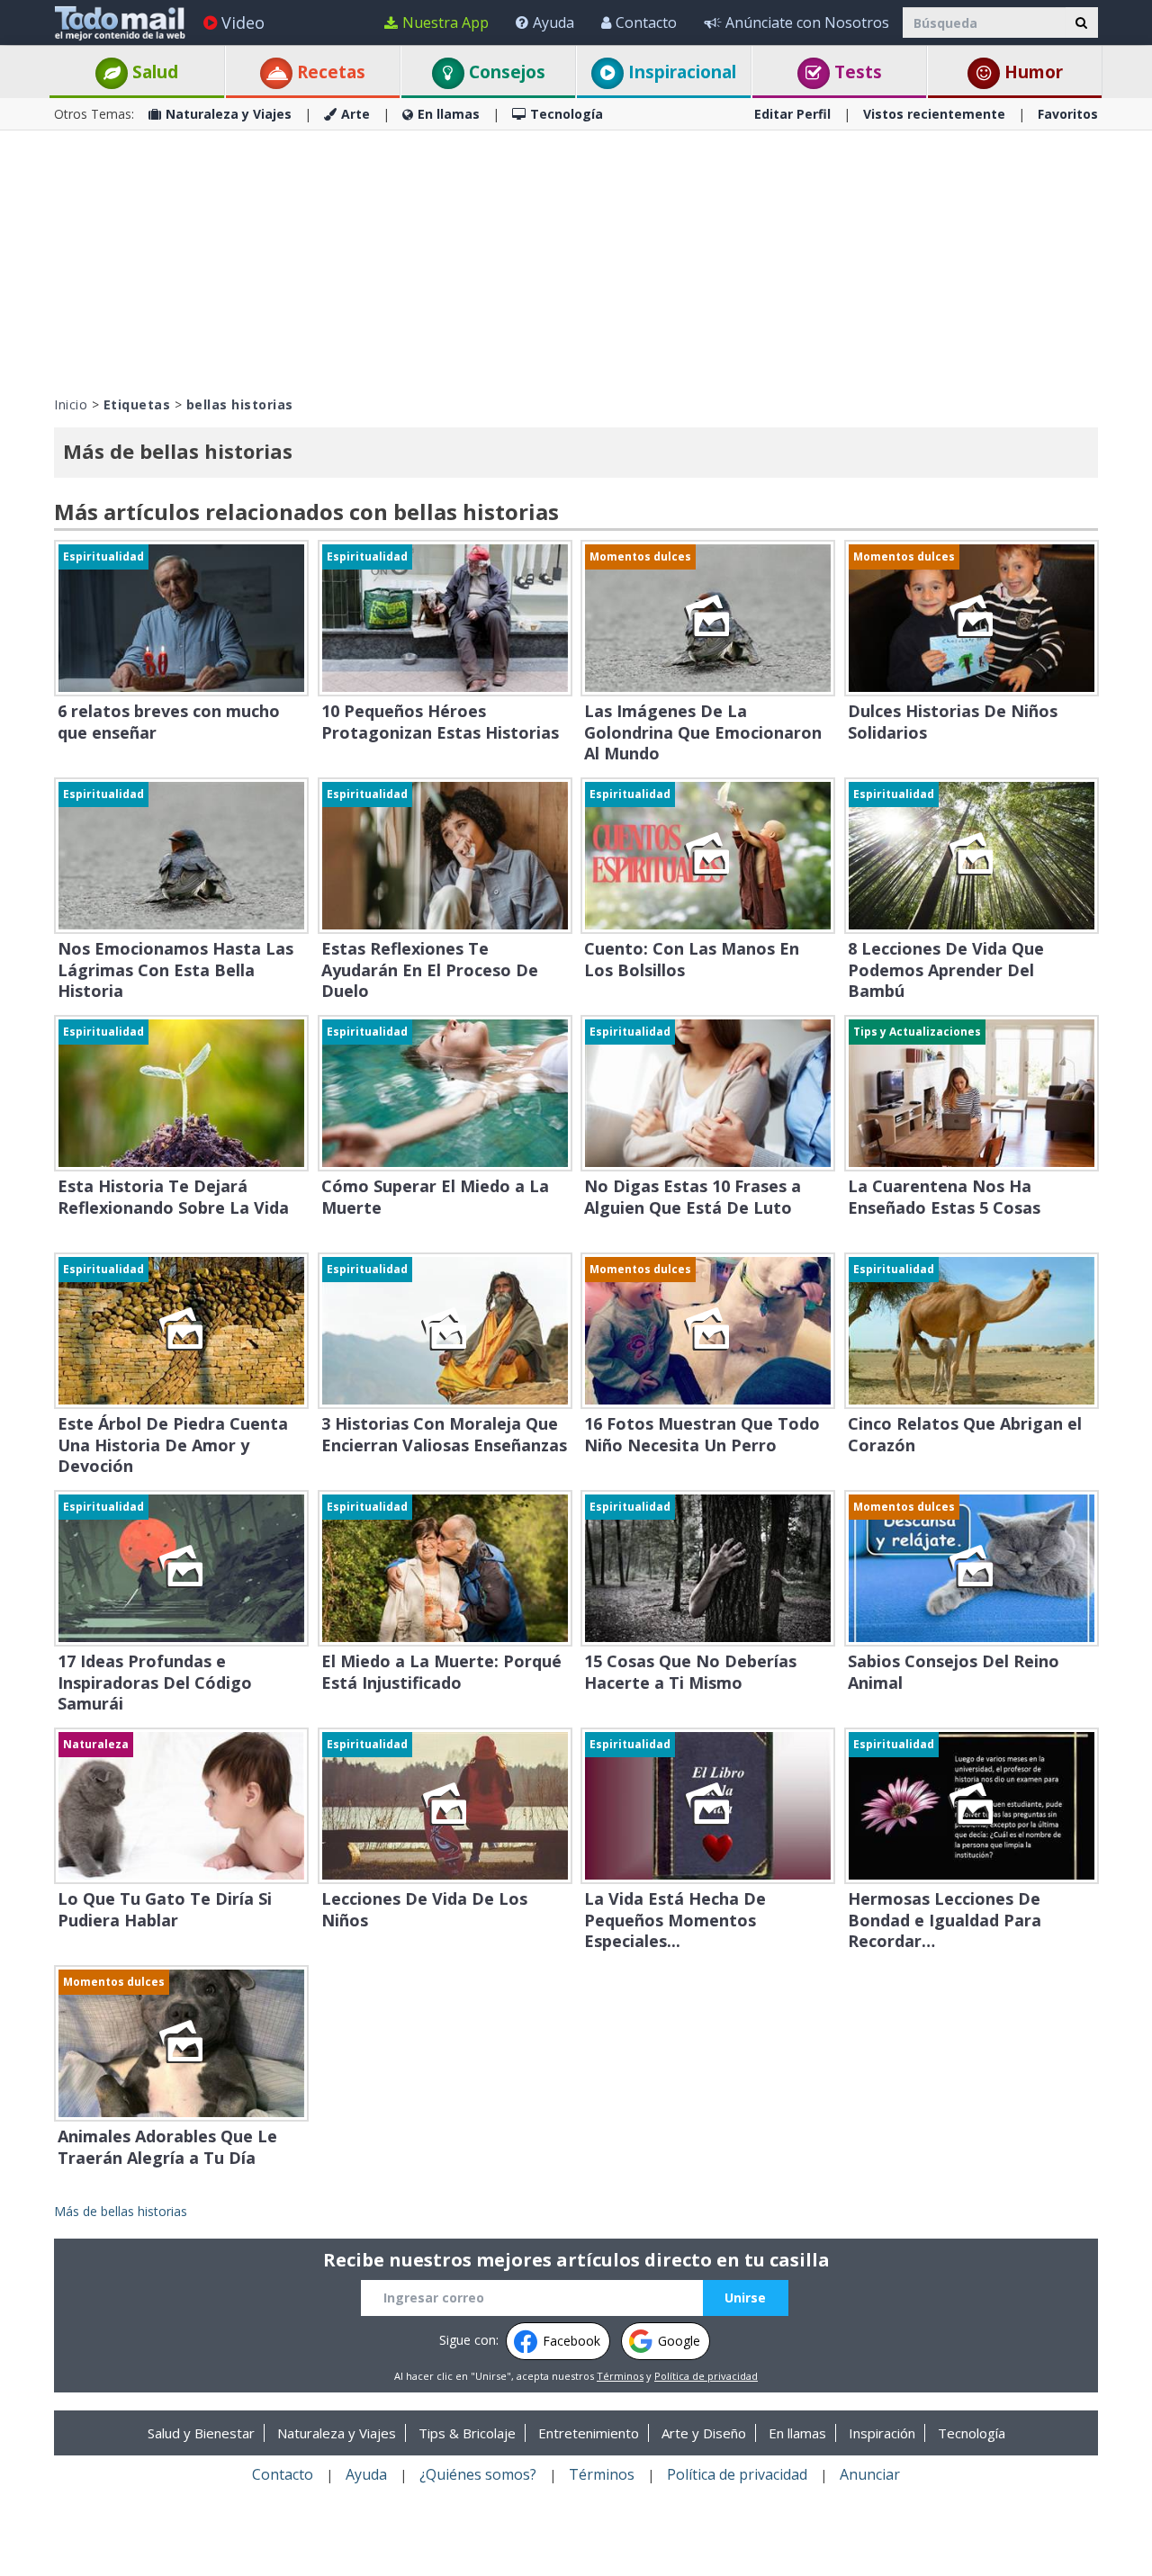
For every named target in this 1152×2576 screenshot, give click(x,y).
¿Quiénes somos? (478, 2474)
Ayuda (553, 22)
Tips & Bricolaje (467, 2433)
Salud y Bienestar (201, 2433)
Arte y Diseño (704, 2433)
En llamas (449, 114)
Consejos (505, 72)
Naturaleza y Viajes (229, 114)
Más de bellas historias (121, 2211)
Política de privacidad (706, 2376)
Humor (1031, 72)
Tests (856, 72)
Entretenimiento (589, 2433)
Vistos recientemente (934, 114)
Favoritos (1068, 114)
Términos (620, 2376)
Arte (355, 114)
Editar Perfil (792, 114)
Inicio (71, 404)
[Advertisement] (576, 261)
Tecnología (567, 114)
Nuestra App (445, 22)
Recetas (329, 72)
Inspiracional (680, 72)
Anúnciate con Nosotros (807, 22)
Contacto (646, 22)
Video (243, 22)
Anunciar (870, 2474)
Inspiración (882, 2433)
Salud (153, 72)
